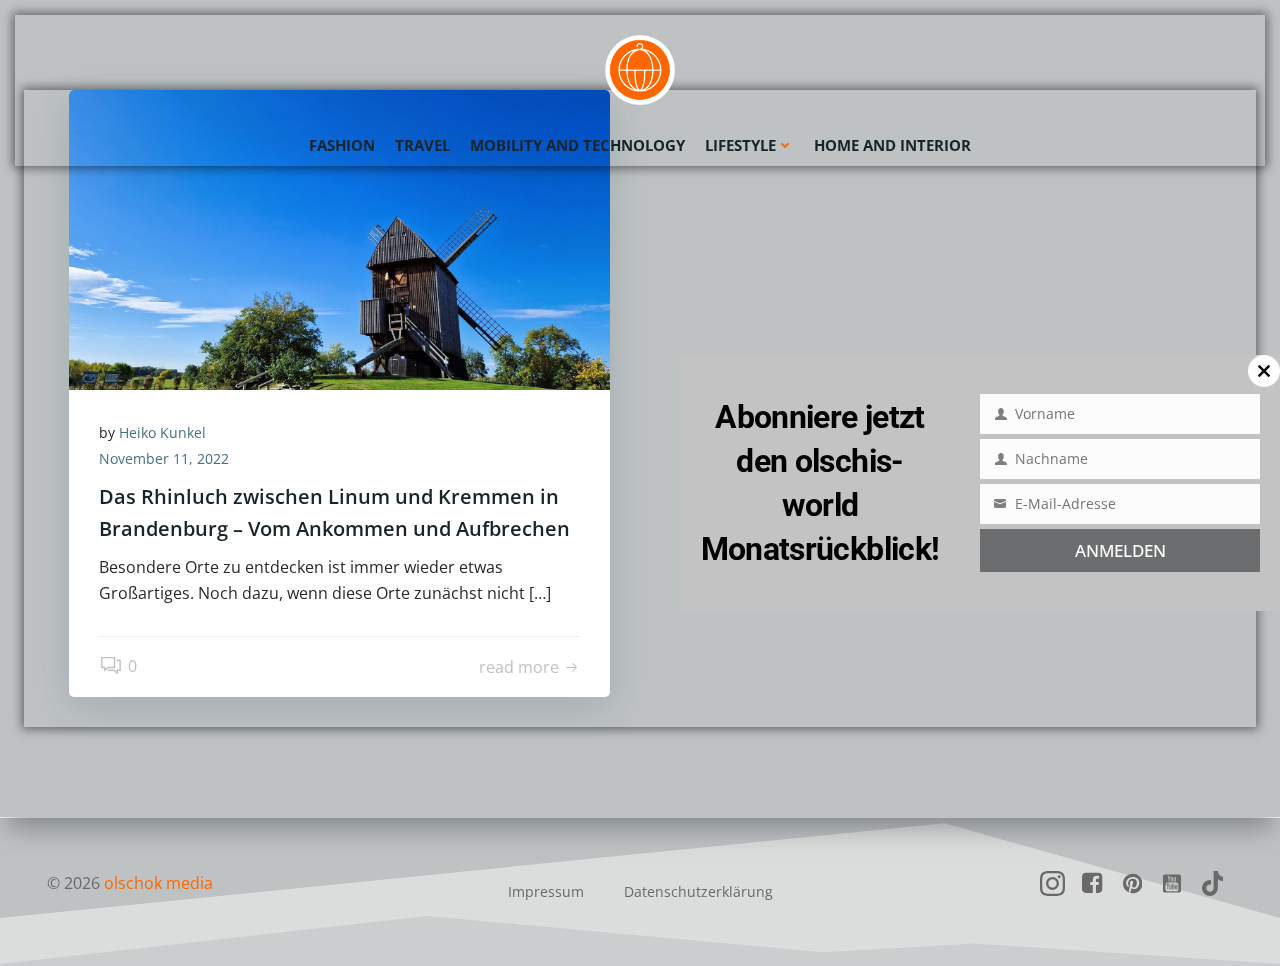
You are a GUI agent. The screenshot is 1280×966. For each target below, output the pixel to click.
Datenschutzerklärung (698, 891)
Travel (422, 145)
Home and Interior (892, 145)
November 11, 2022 (164, 458)
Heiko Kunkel (162, 432)
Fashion (342, 145)
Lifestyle (740, 145)
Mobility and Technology (577, 145)
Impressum (546, 891)
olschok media (158, 883)
